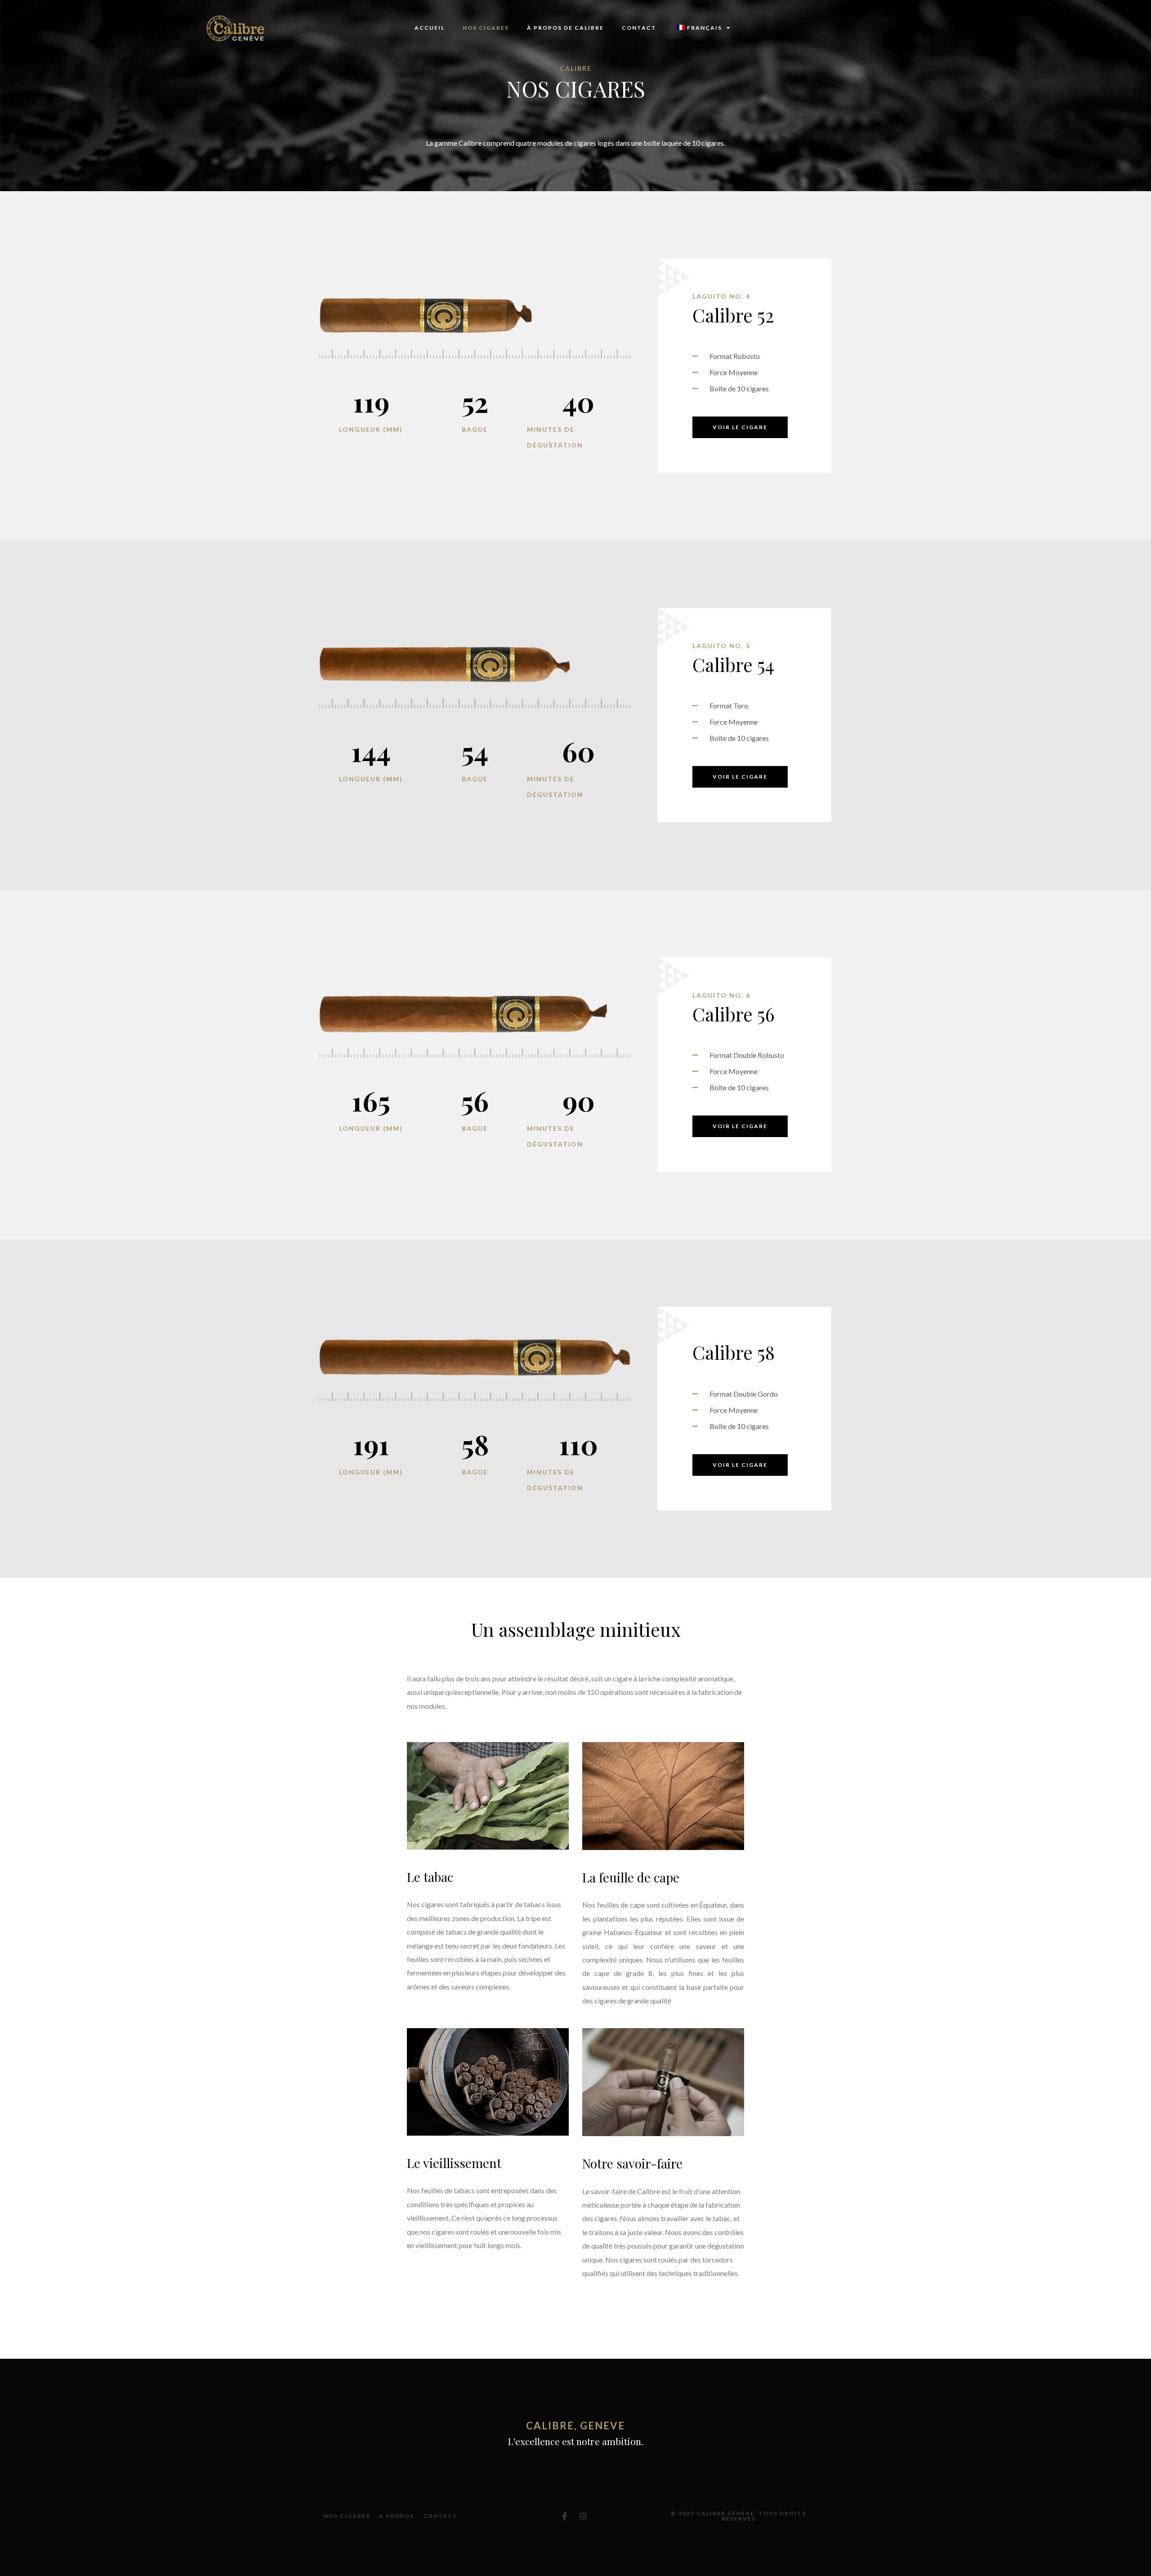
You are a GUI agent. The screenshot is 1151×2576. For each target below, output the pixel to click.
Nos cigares (486, 28)
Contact (639, 28)
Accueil (430, 28)
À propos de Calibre (565, 28)
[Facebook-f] (565, 2516)
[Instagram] (583, 2516)
